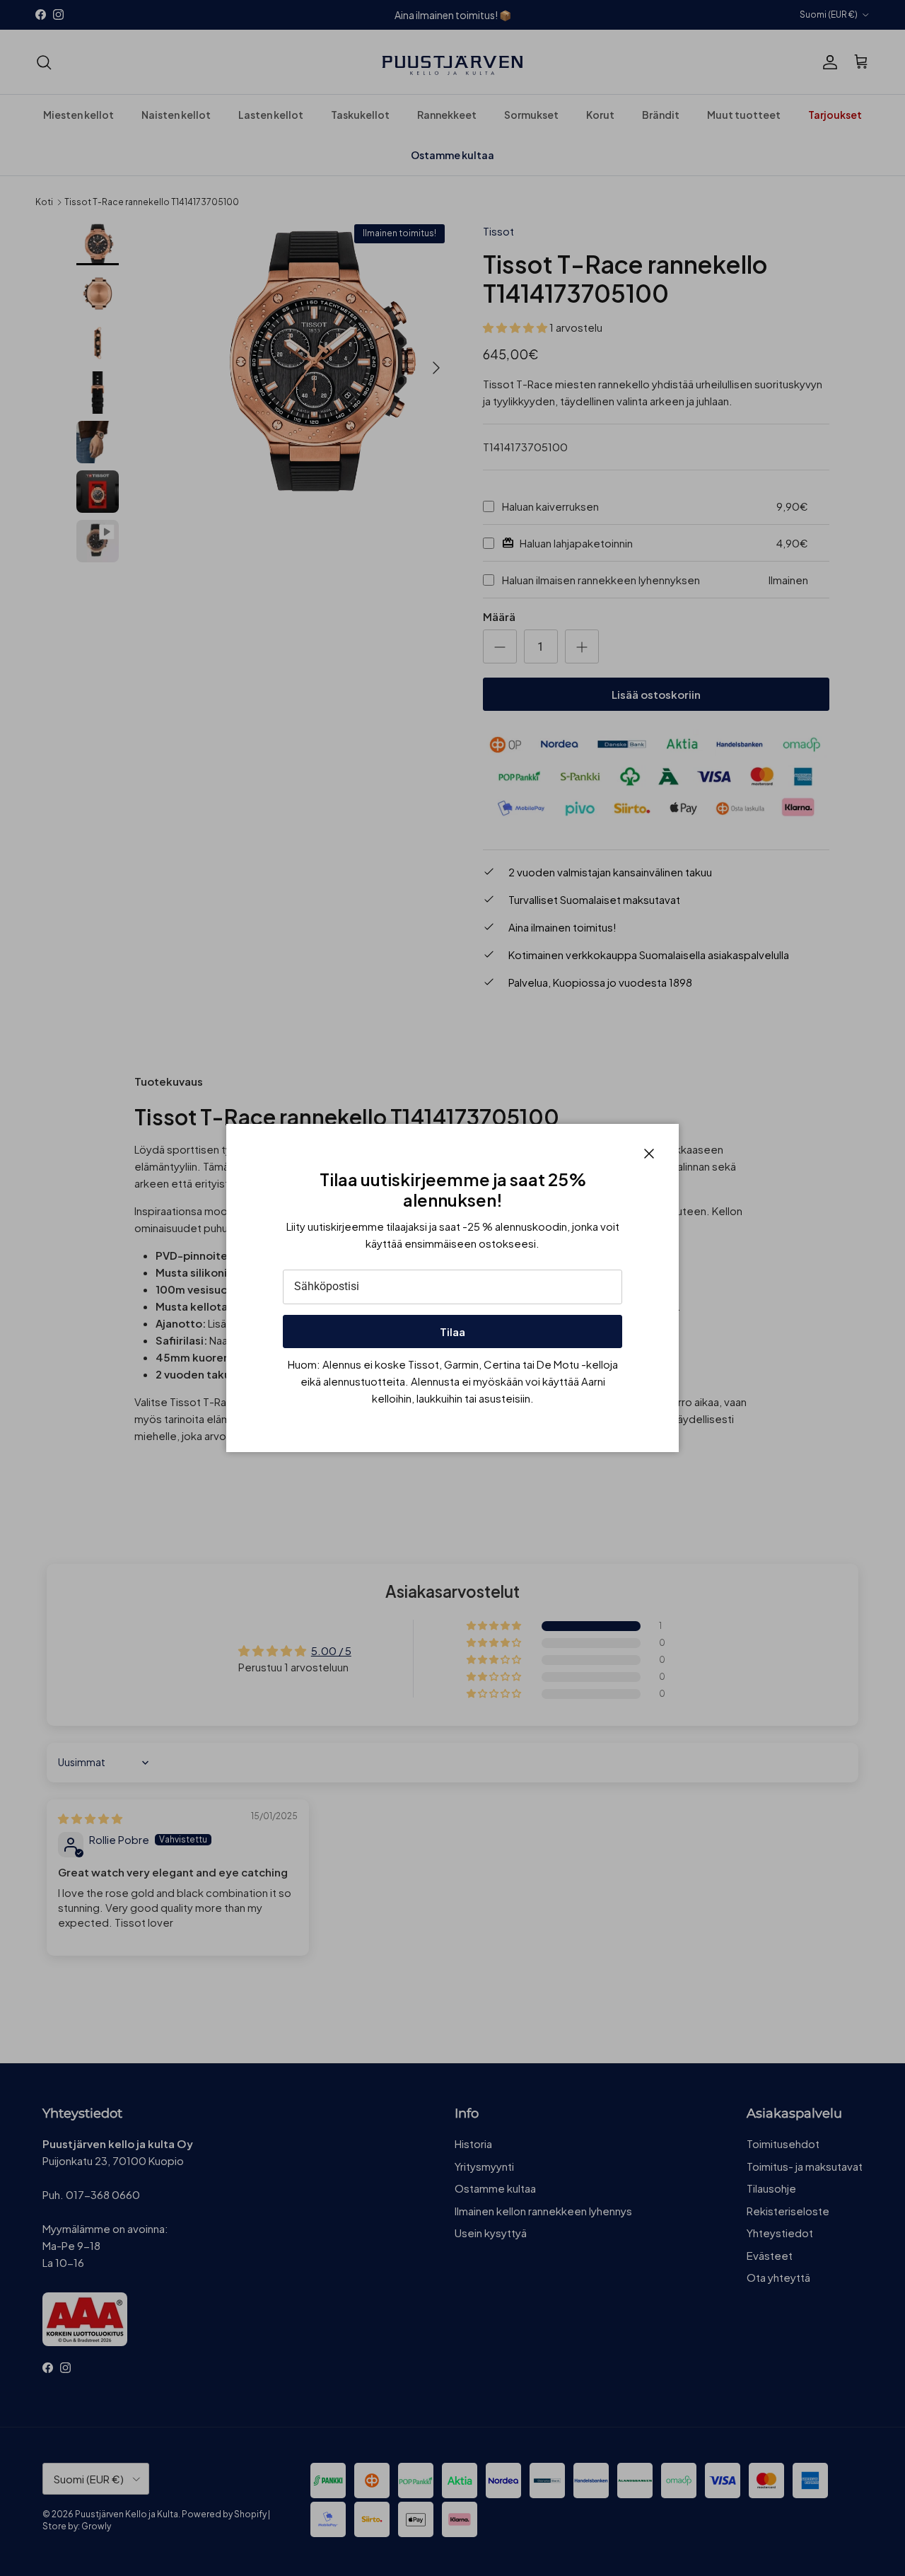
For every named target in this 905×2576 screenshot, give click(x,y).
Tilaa (452, 1331)
